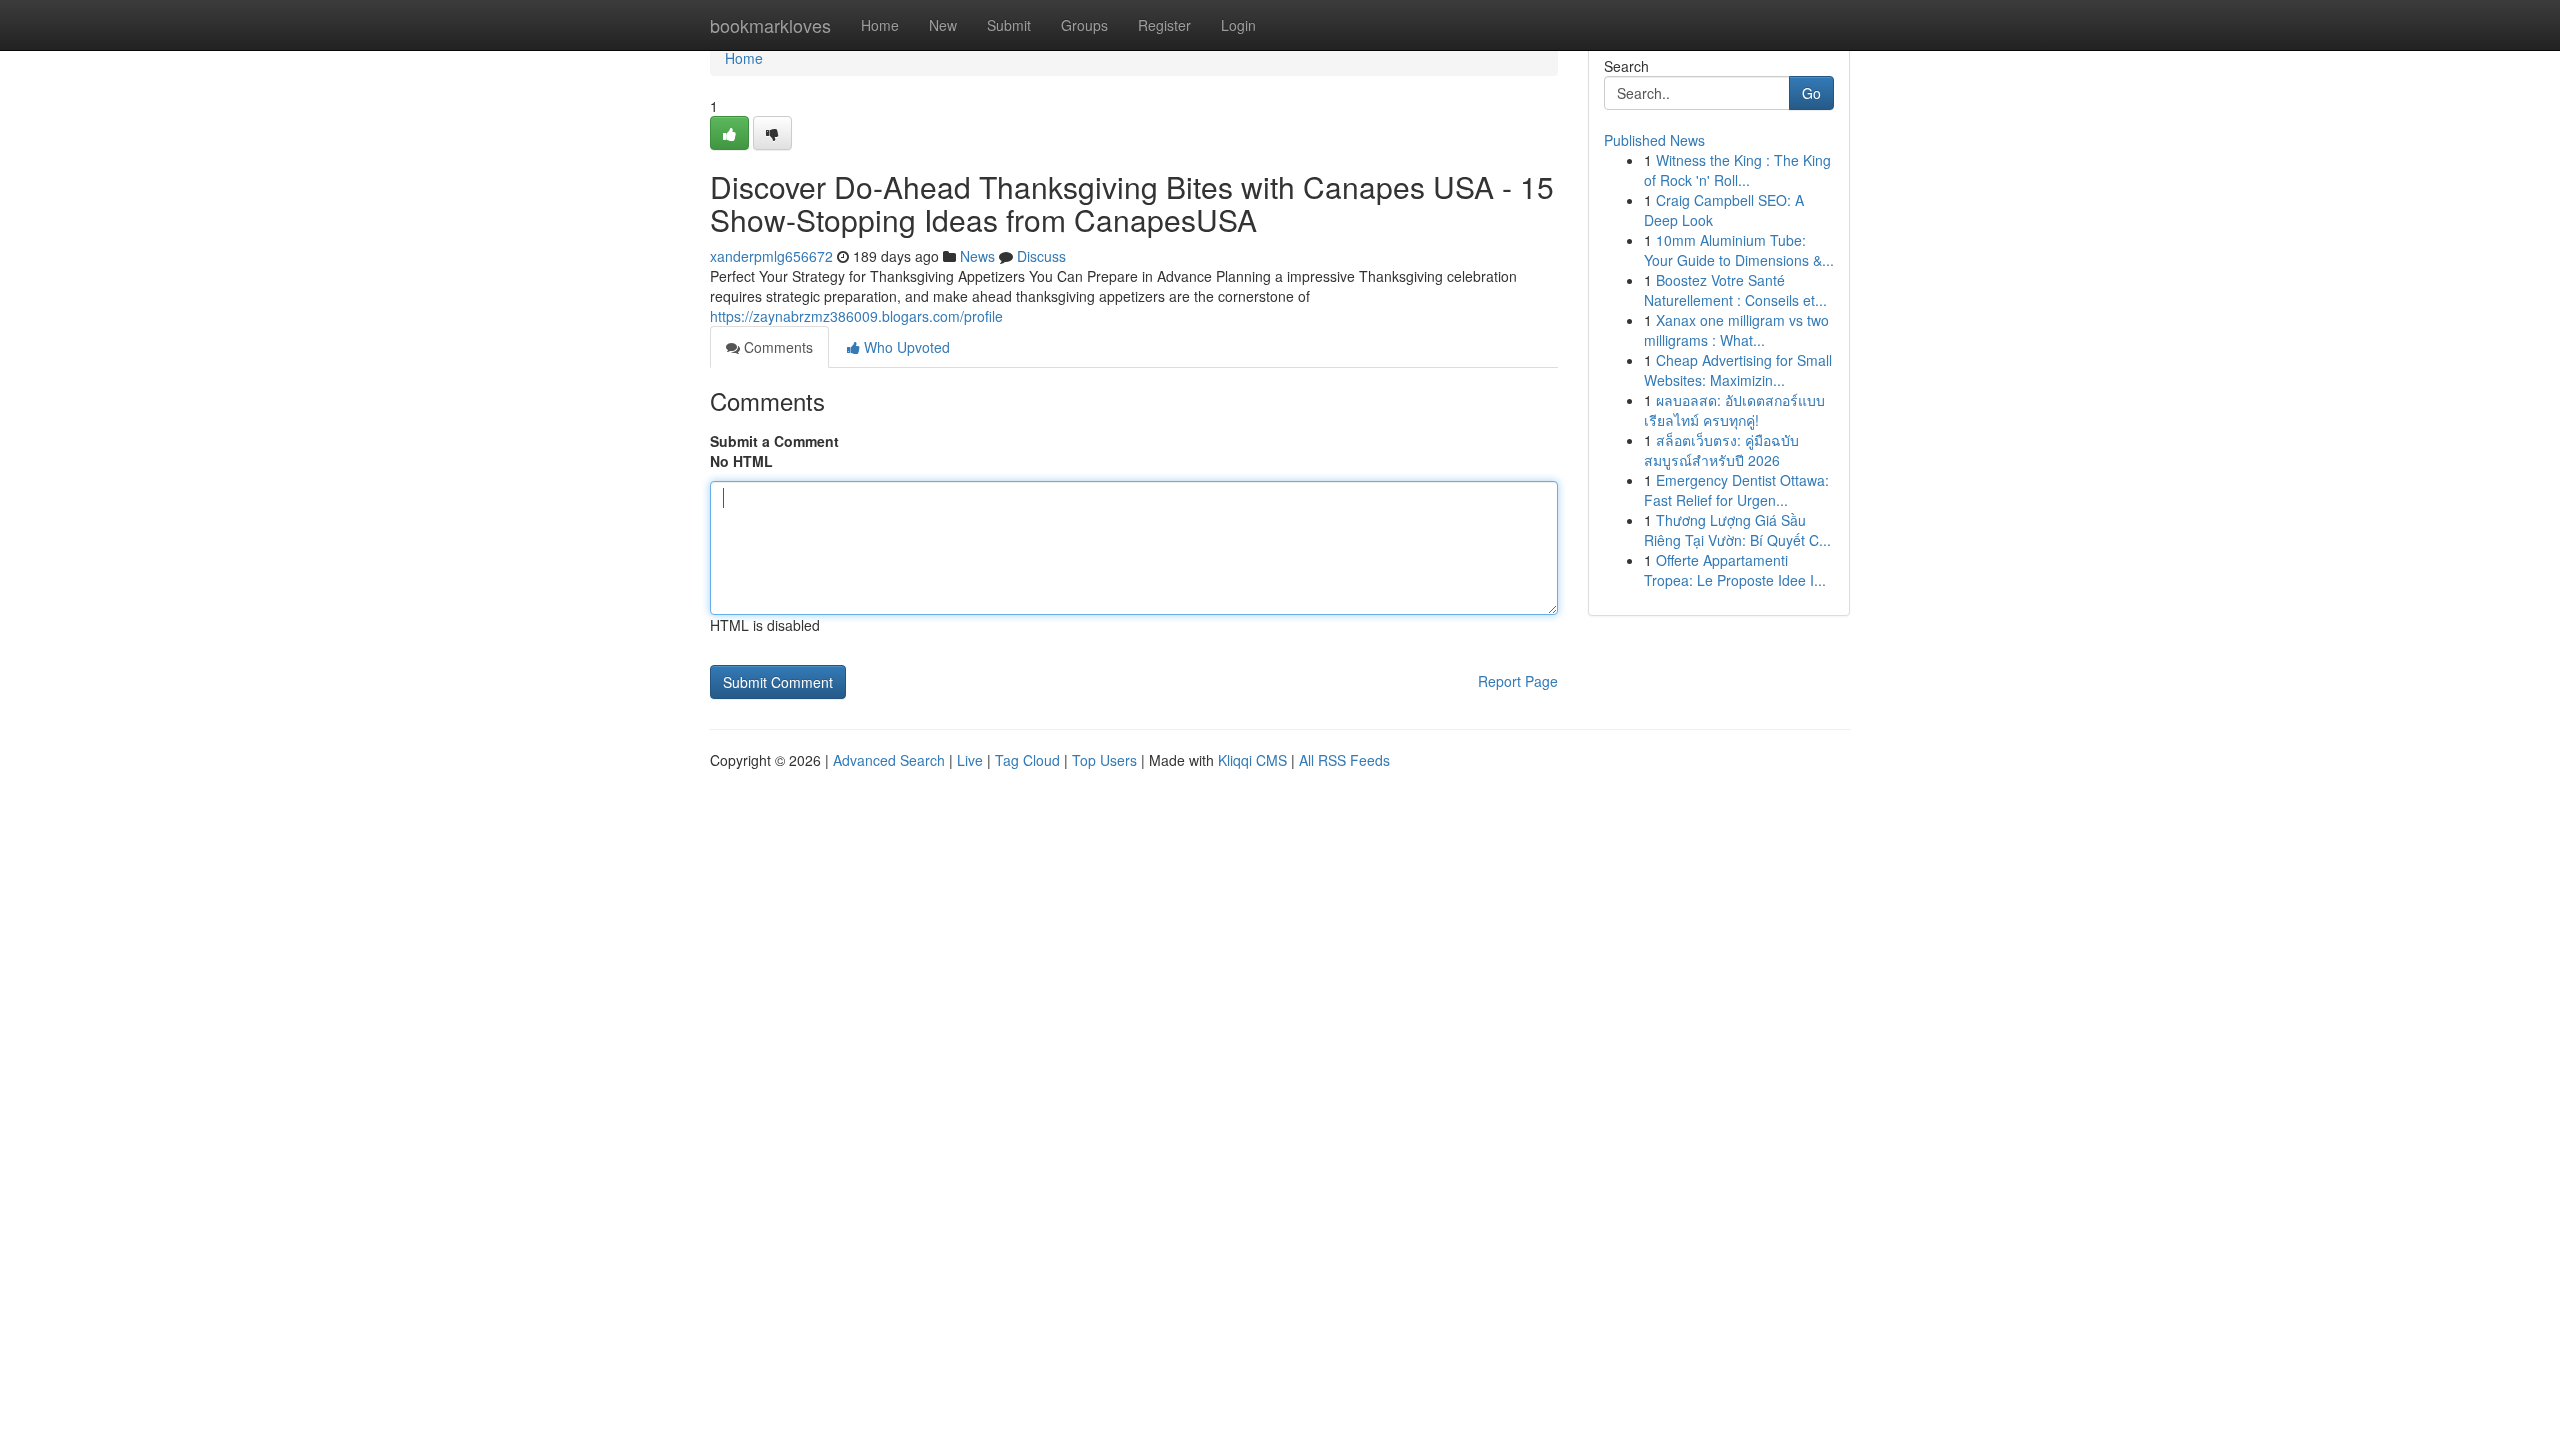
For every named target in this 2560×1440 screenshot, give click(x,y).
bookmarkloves (770, 25)
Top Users (1104, 760)
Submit (1009, 25)
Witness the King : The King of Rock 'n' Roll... (1737, 170)
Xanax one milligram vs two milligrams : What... (1736, 330)
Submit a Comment (774, 441)
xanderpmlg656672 (771, 256)
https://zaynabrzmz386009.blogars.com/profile (856, 316)
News (977, 256)
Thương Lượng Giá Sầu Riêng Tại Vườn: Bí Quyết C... (1737, 530)
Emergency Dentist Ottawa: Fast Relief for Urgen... (1736, 490)
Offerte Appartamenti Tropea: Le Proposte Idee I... (1735, 570)
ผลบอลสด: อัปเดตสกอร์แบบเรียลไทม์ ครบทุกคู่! (1734, 410)
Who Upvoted (905, 347)
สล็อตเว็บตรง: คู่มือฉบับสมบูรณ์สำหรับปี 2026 (1721, 450)
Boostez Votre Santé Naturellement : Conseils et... (1735, 290)
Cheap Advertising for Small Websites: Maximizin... (1738, 370)
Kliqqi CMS (1252, 760)
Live (970, 760)
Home (880, 25)
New (943, 25)
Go (1811, 93)
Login (1238, 25)
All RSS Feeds (1344, 760)
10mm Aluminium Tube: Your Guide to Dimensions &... (1739, 250)
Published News (1654, 140)
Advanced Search (889, 760)
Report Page (1518, 681)
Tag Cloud (1027, 760)
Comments (776, 347)
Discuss (1041, 256)
